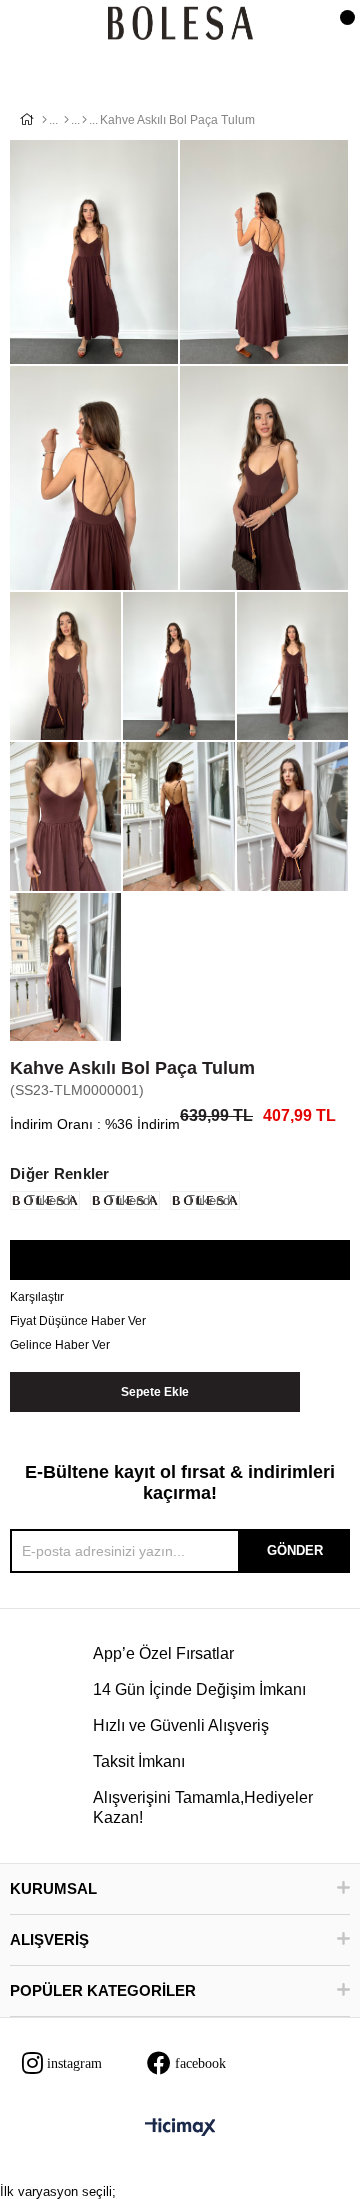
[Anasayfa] (44, 120)
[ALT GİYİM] (66, 120)
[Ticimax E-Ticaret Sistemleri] (180, 2128)
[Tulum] (84, 120)
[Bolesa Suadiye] (180, 24)
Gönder (295, 1550)
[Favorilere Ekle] (179, 1261)
